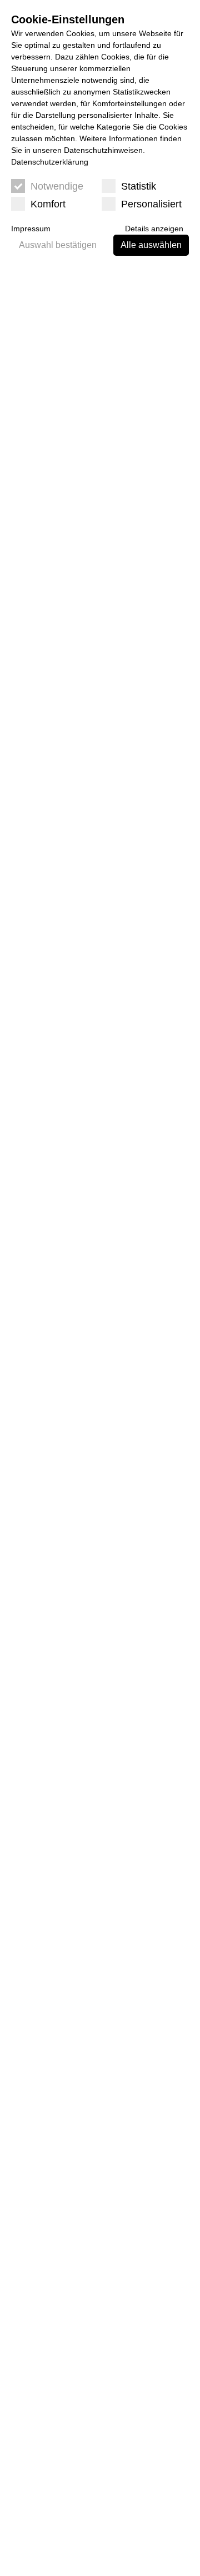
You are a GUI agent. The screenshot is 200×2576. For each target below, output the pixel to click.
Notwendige (57, 186)
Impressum (31, 229)
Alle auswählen (151, 245)
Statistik (139, 186)
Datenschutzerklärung (50, 162)
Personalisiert (151, 204)
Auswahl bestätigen (58, 245)
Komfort (48, 204)
